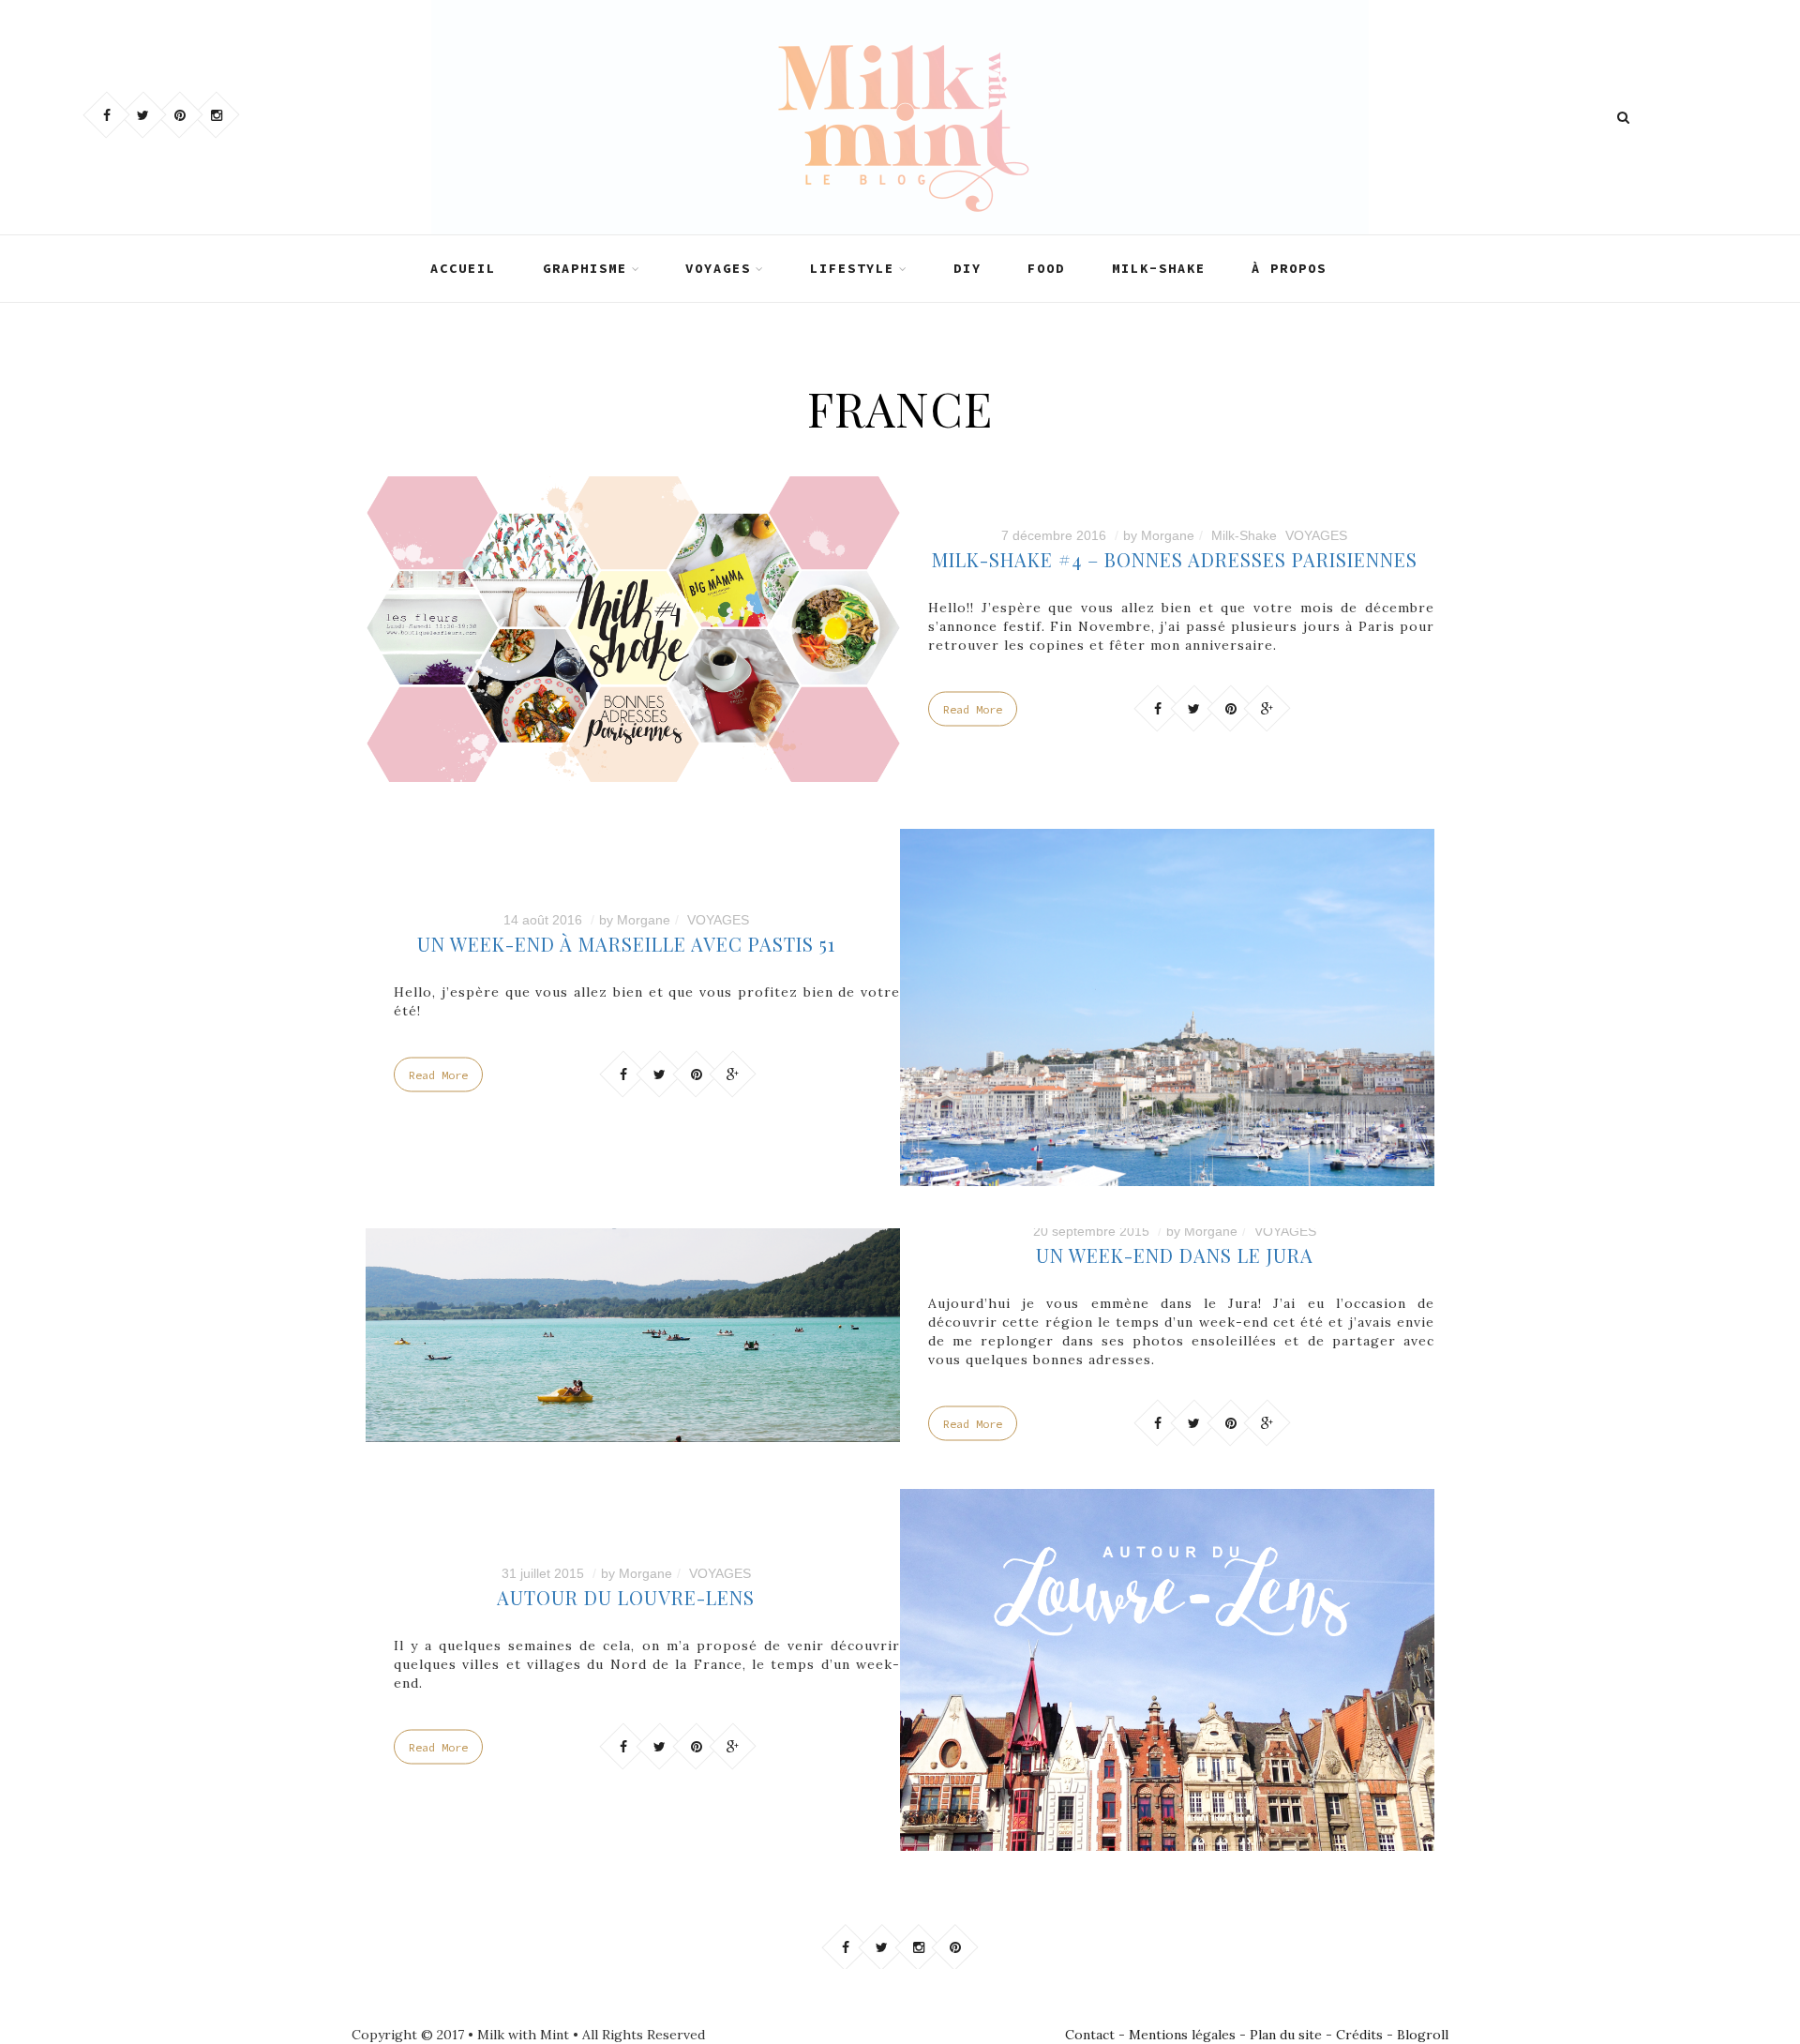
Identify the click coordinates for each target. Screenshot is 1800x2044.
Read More (973, 708)
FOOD (1046, 268)
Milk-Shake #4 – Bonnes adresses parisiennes (1175, 558)
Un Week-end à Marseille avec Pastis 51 (626, 944)
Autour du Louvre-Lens (626, 1596)
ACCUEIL (463, 268)
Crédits (1359, 2035)
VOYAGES (718, 268)
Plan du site (1286, 2035)
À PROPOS (1289, 268)
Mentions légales (1182, 2035)
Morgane (1168, 534)
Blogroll (1423, 2035)
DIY (967, 268)
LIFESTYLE (852, 268)
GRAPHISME (585, 268)
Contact (1090, 2035)
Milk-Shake (1244, 534)
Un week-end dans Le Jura (1175, 1255)
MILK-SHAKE (1159, 268)
